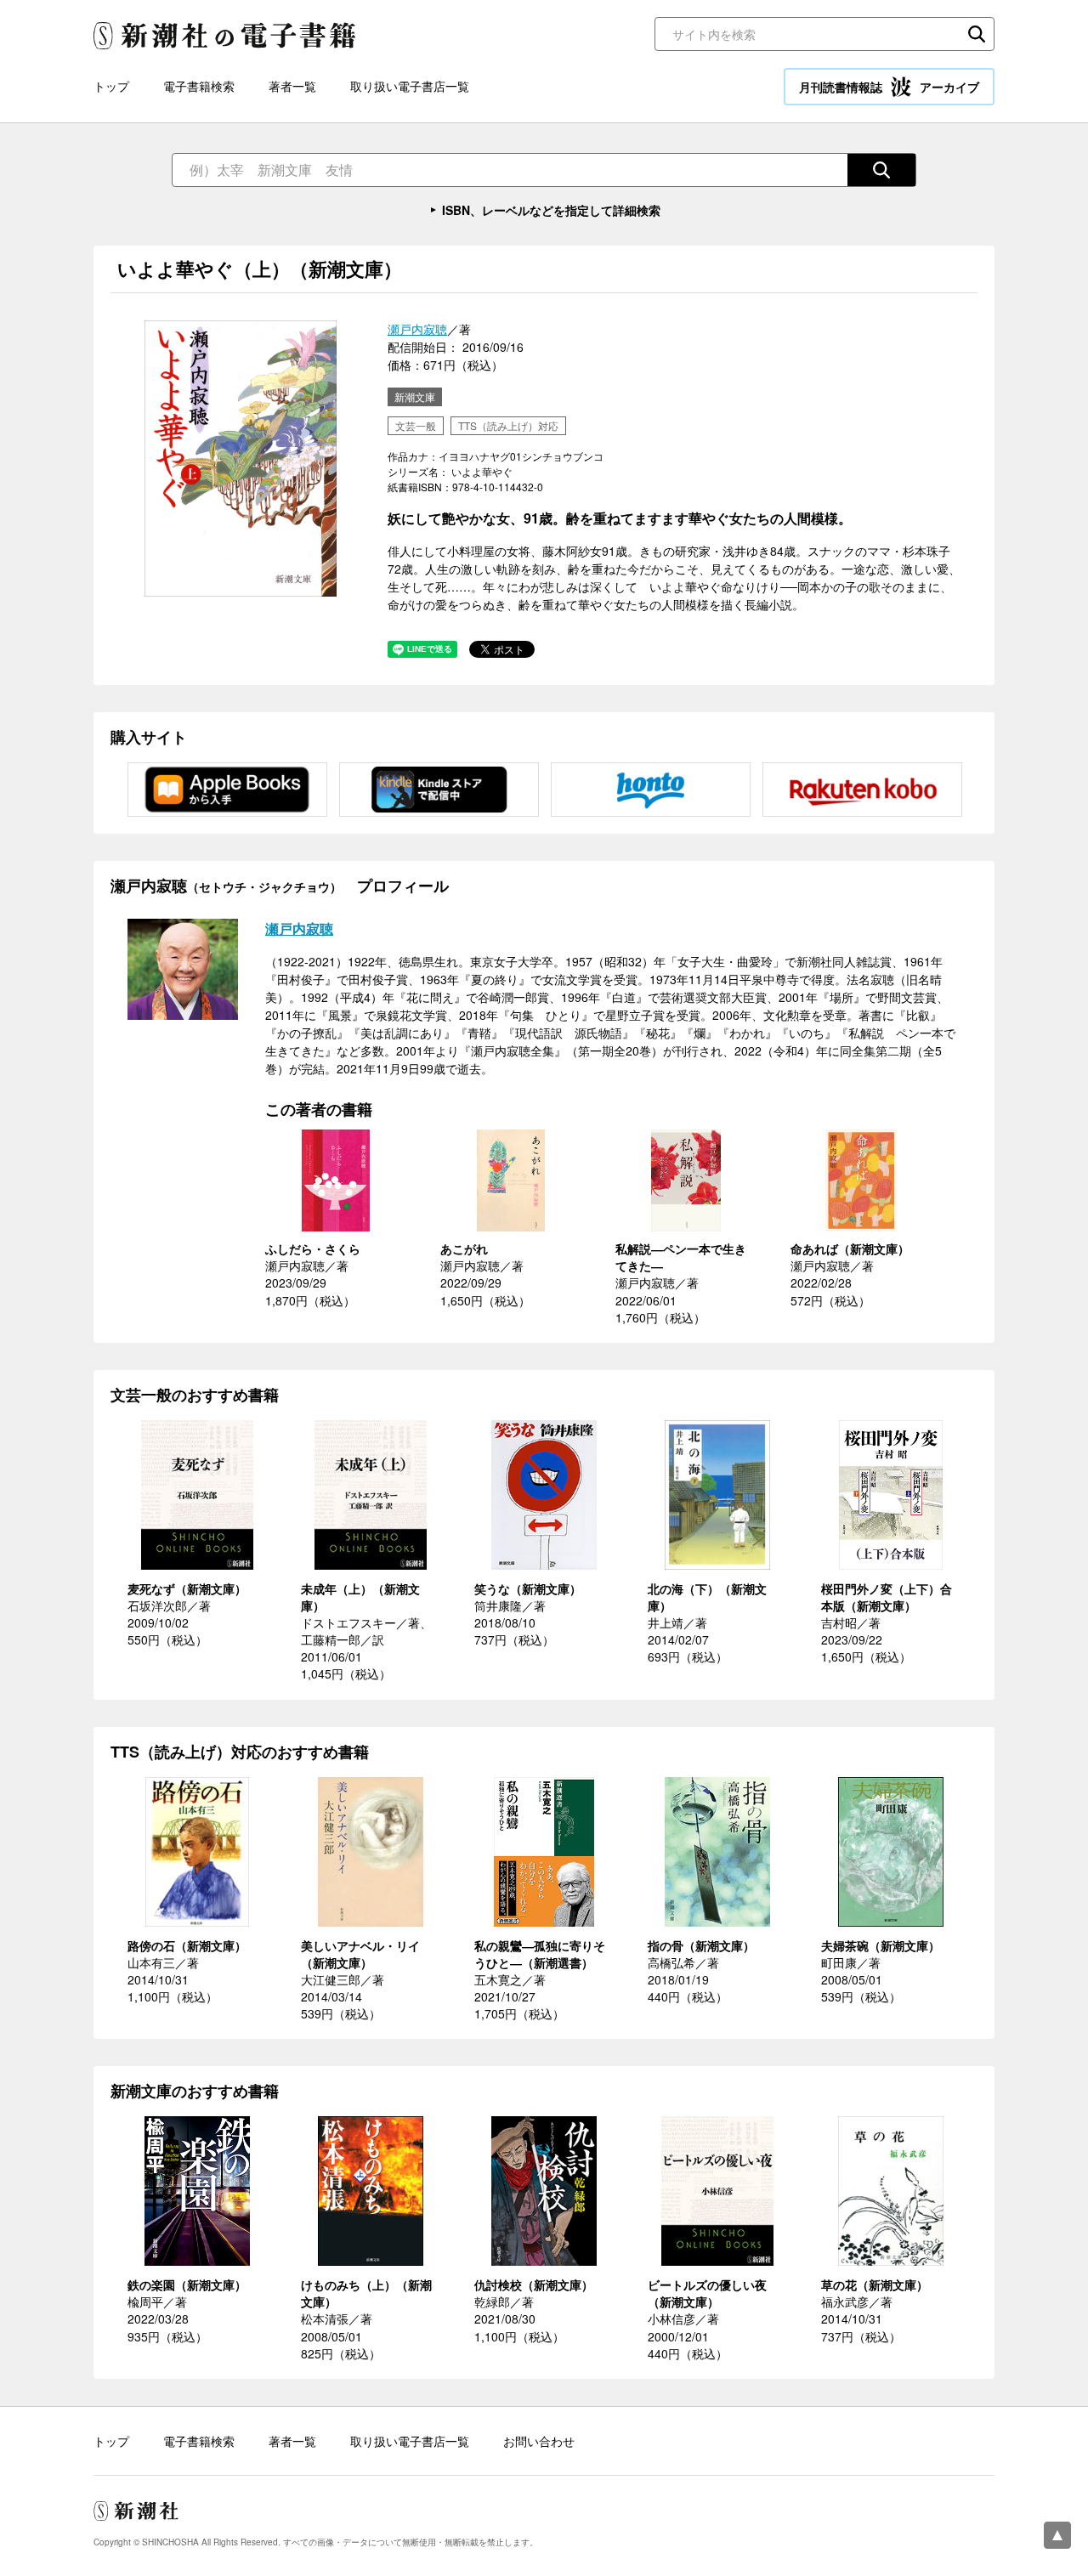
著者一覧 (292, 86)
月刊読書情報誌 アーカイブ (889, 87)
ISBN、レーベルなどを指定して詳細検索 (551, 210)
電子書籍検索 (199, 86)
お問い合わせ (539, 2441)
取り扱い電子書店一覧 (410, 86)
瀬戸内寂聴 (417, 329)
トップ (111, 86)
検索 (977, 34)
